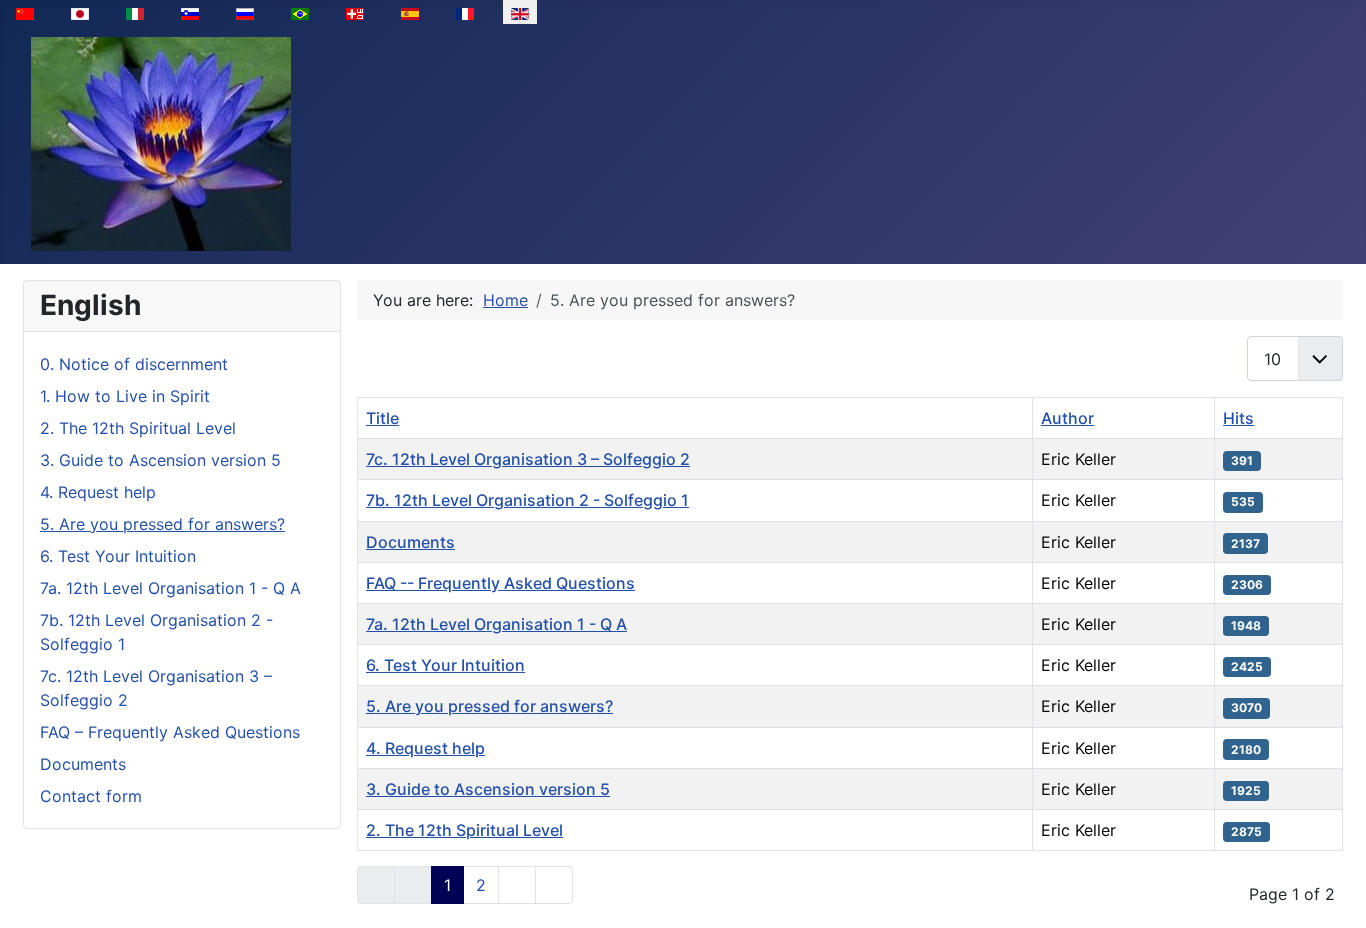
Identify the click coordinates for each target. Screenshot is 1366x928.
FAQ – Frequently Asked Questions (170, 732)
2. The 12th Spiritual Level (138, 428)
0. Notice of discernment (134, 364)
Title (382, 418)
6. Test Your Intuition (118, 556)
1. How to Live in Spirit (125, 396)
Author (1067, 418)
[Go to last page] (554, 885)
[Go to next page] (517, 885)
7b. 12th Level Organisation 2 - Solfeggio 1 (527, 500)
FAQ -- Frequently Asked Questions (500, 583)
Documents (83, 764)
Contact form (91, 796)
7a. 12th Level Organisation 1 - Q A (170, 588)
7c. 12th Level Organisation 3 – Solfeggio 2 (528, 459)
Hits (1238, 418)
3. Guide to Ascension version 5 (160, 460)
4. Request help (98, 492)
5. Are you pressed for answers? (162, 524)
